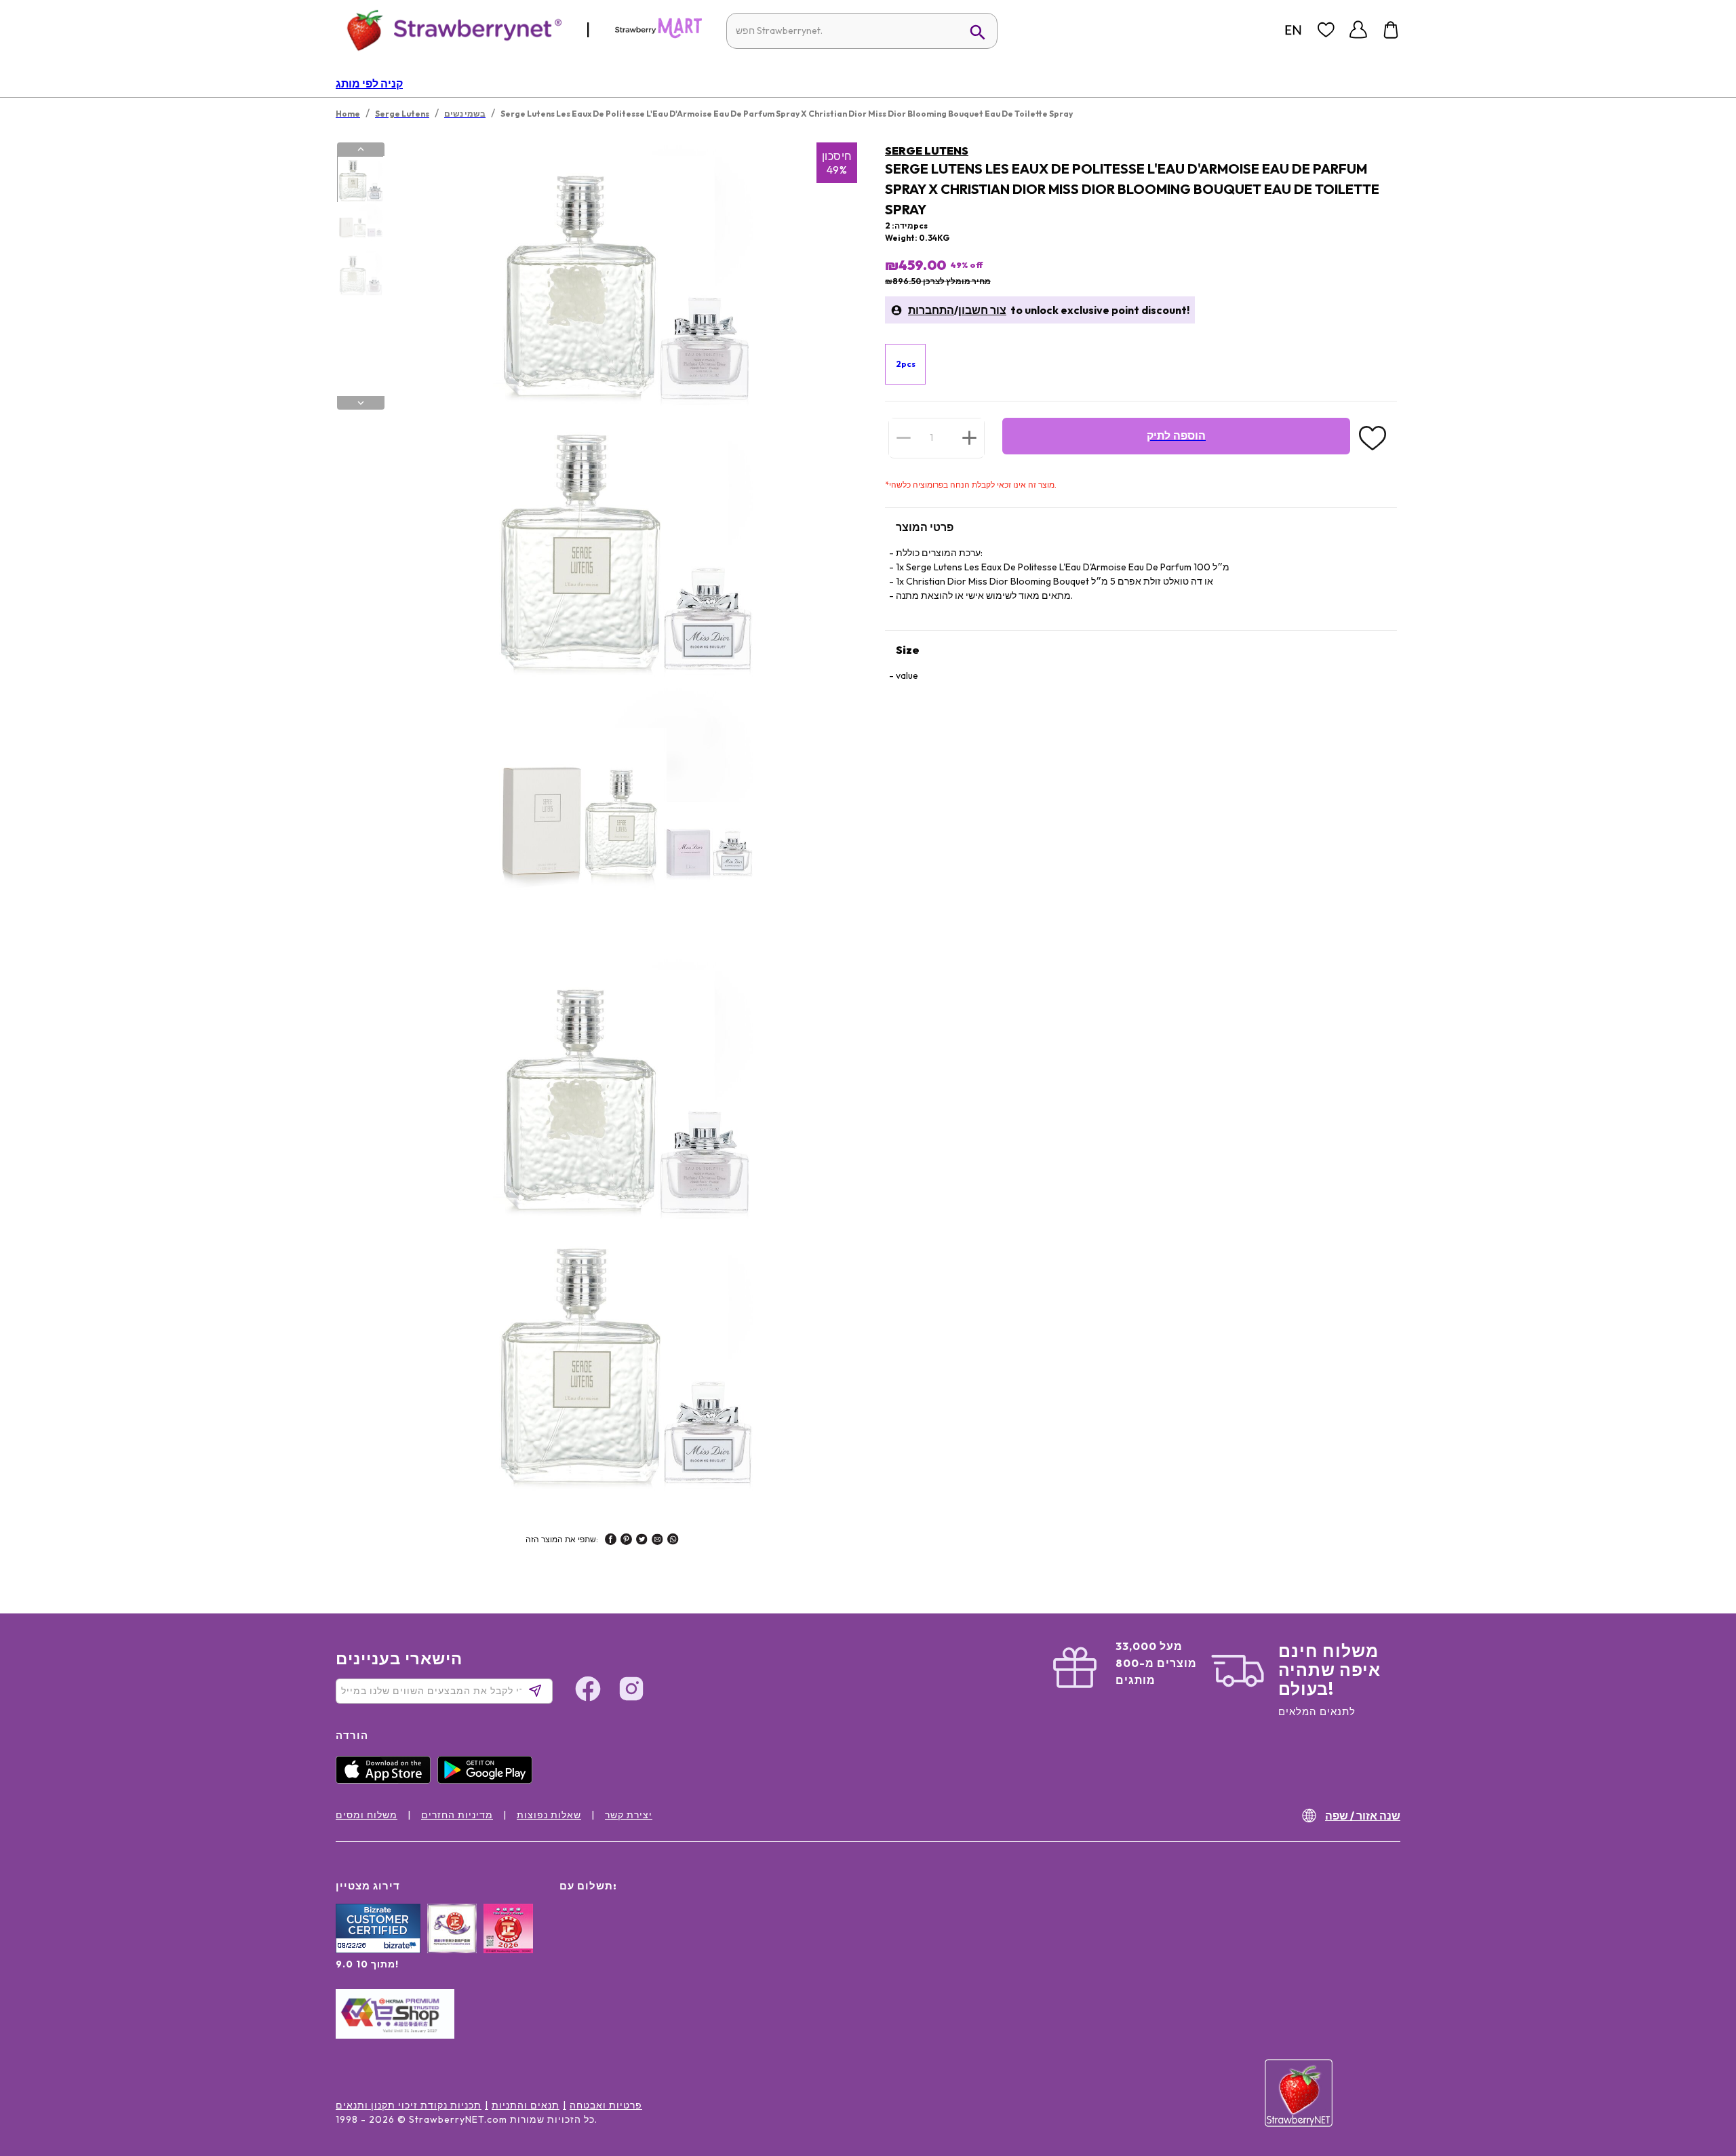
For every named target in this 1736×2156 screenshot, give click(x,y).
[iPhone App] (387, 1780)
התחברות (931, 310)
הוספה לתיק (1176, 436)
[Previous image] (361, 149)
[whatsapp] (673, 1541)
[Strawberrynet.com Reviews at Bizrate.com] (378, 1950)
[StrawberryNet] (449, 30)
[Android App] (488, 1780)
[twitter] (642, 1541)
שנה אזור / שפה (1363, 1816)
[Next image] (361, 403)
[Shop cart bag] (1391, 30)
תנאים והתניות (526, 2105)
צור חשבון (982, 310)
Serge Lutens (927, 151)
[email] (657, 1541)
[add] (969, 437)
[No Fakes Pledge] (508, 1943)
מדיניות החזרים (457, 1815)
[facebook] (611, 1541)
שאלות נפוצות (549, 1815)
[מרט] (658, 35)
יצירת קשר (629, 1815)
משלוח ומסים (367, 1815)
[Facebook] (588, 1691)
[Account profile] (1358, 30)
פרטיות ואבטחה (606, 2105)
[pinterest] (626, 1541)
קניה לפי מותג (369, 83)
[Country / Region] (1293, 30)
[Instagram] (631, 1691)
